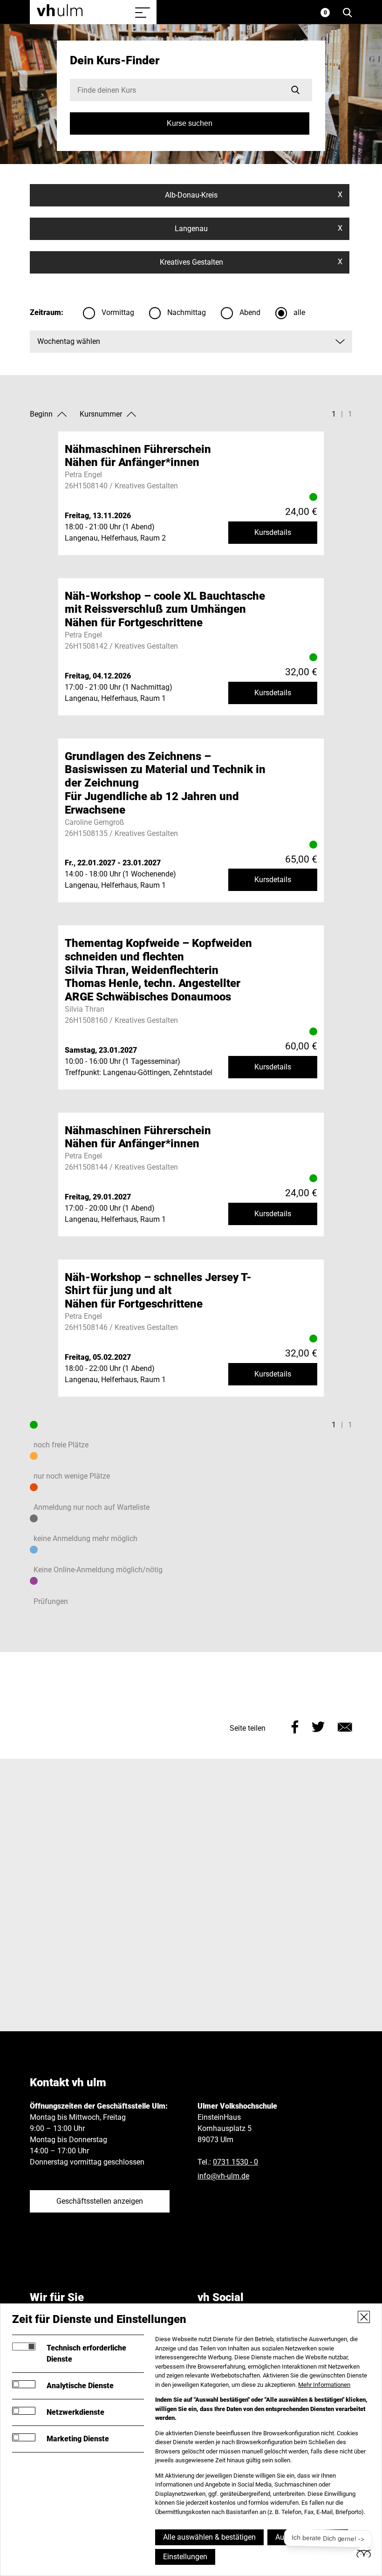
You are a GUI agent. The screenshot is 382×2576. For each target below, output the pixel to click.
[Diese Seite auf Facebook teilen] (295, 1726)
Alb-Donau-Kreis (253, 195)
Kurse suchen (190, 123)
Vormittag (118, 312)
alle (299, 312)
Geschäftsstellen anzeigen (100, 2201)
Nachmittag (187, 312)
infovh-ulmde (223, 2176)
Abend (250, 312)
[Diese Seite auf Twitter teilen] (318, 1726)
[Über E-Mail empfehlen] (345, 1726)
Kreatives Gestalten (251, 262)
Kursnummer (101, 414)
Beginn (41, 414)
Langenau (258, 228)
